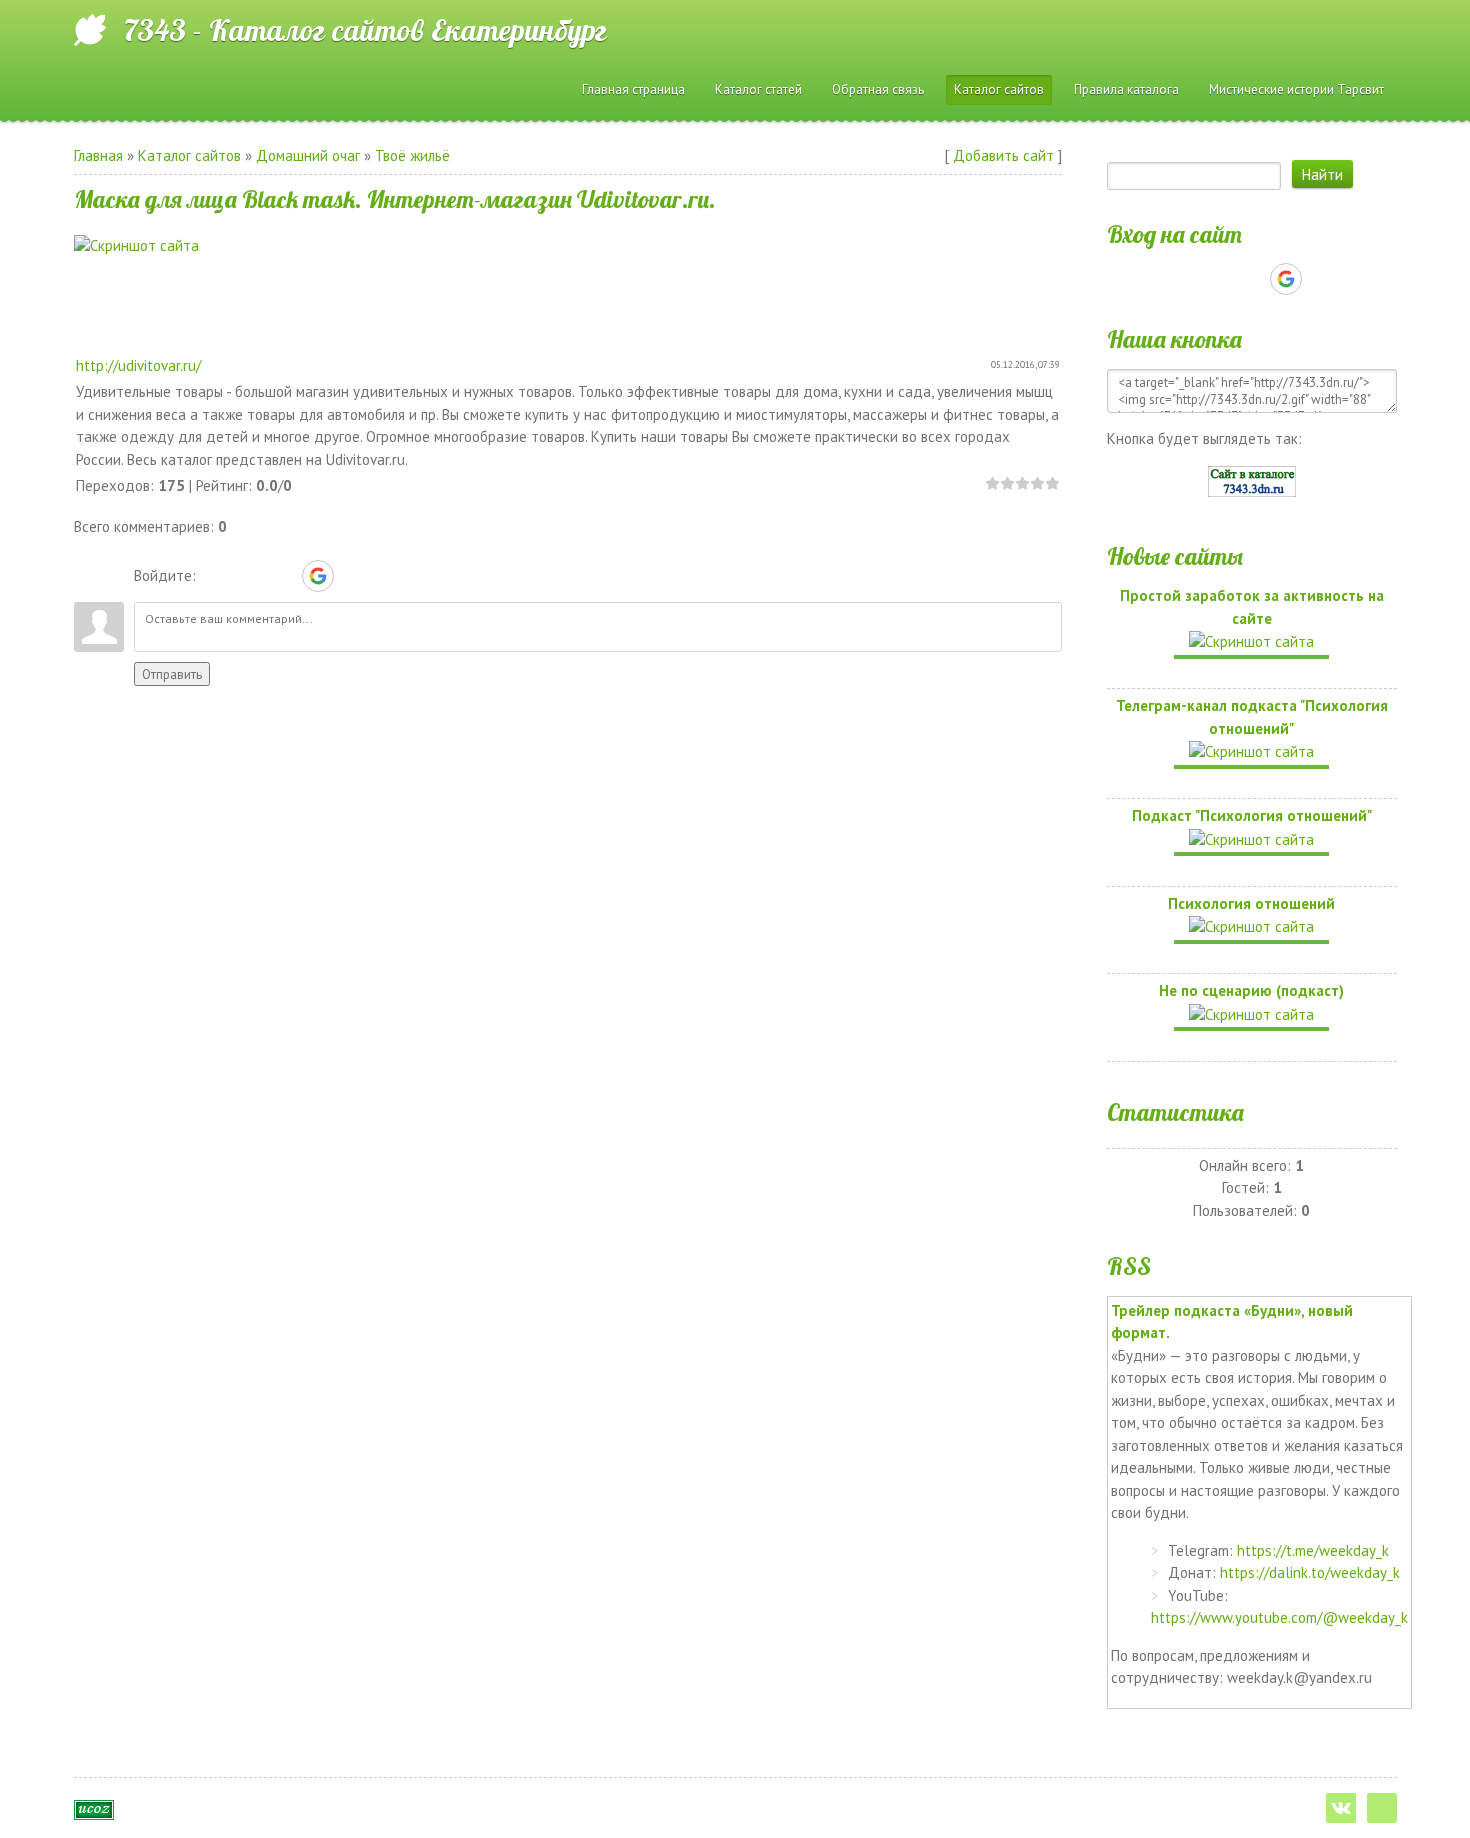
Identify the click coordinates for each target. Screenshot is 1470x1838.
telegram (1382, 1808)
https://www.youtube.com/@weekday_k (1279, 1617)
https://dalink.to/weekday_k (1310, 1572)
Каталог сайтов (189, 155)
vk (1341, 1808)
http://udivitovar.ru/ (138, 365)
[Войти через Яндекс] (283, 576)
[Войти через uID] (215, 576)
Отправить (172, 674)
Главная (98, 155)
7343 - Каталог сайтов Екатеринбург (365, 30)
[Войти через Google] (318, 576)
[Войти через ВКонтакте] (249, 576)
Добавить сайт (1003, 155)
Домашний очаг (308, 155)
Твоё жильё (412, 155)
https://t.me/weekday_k (1313, 1550)
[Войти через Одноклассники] (353, 576)
